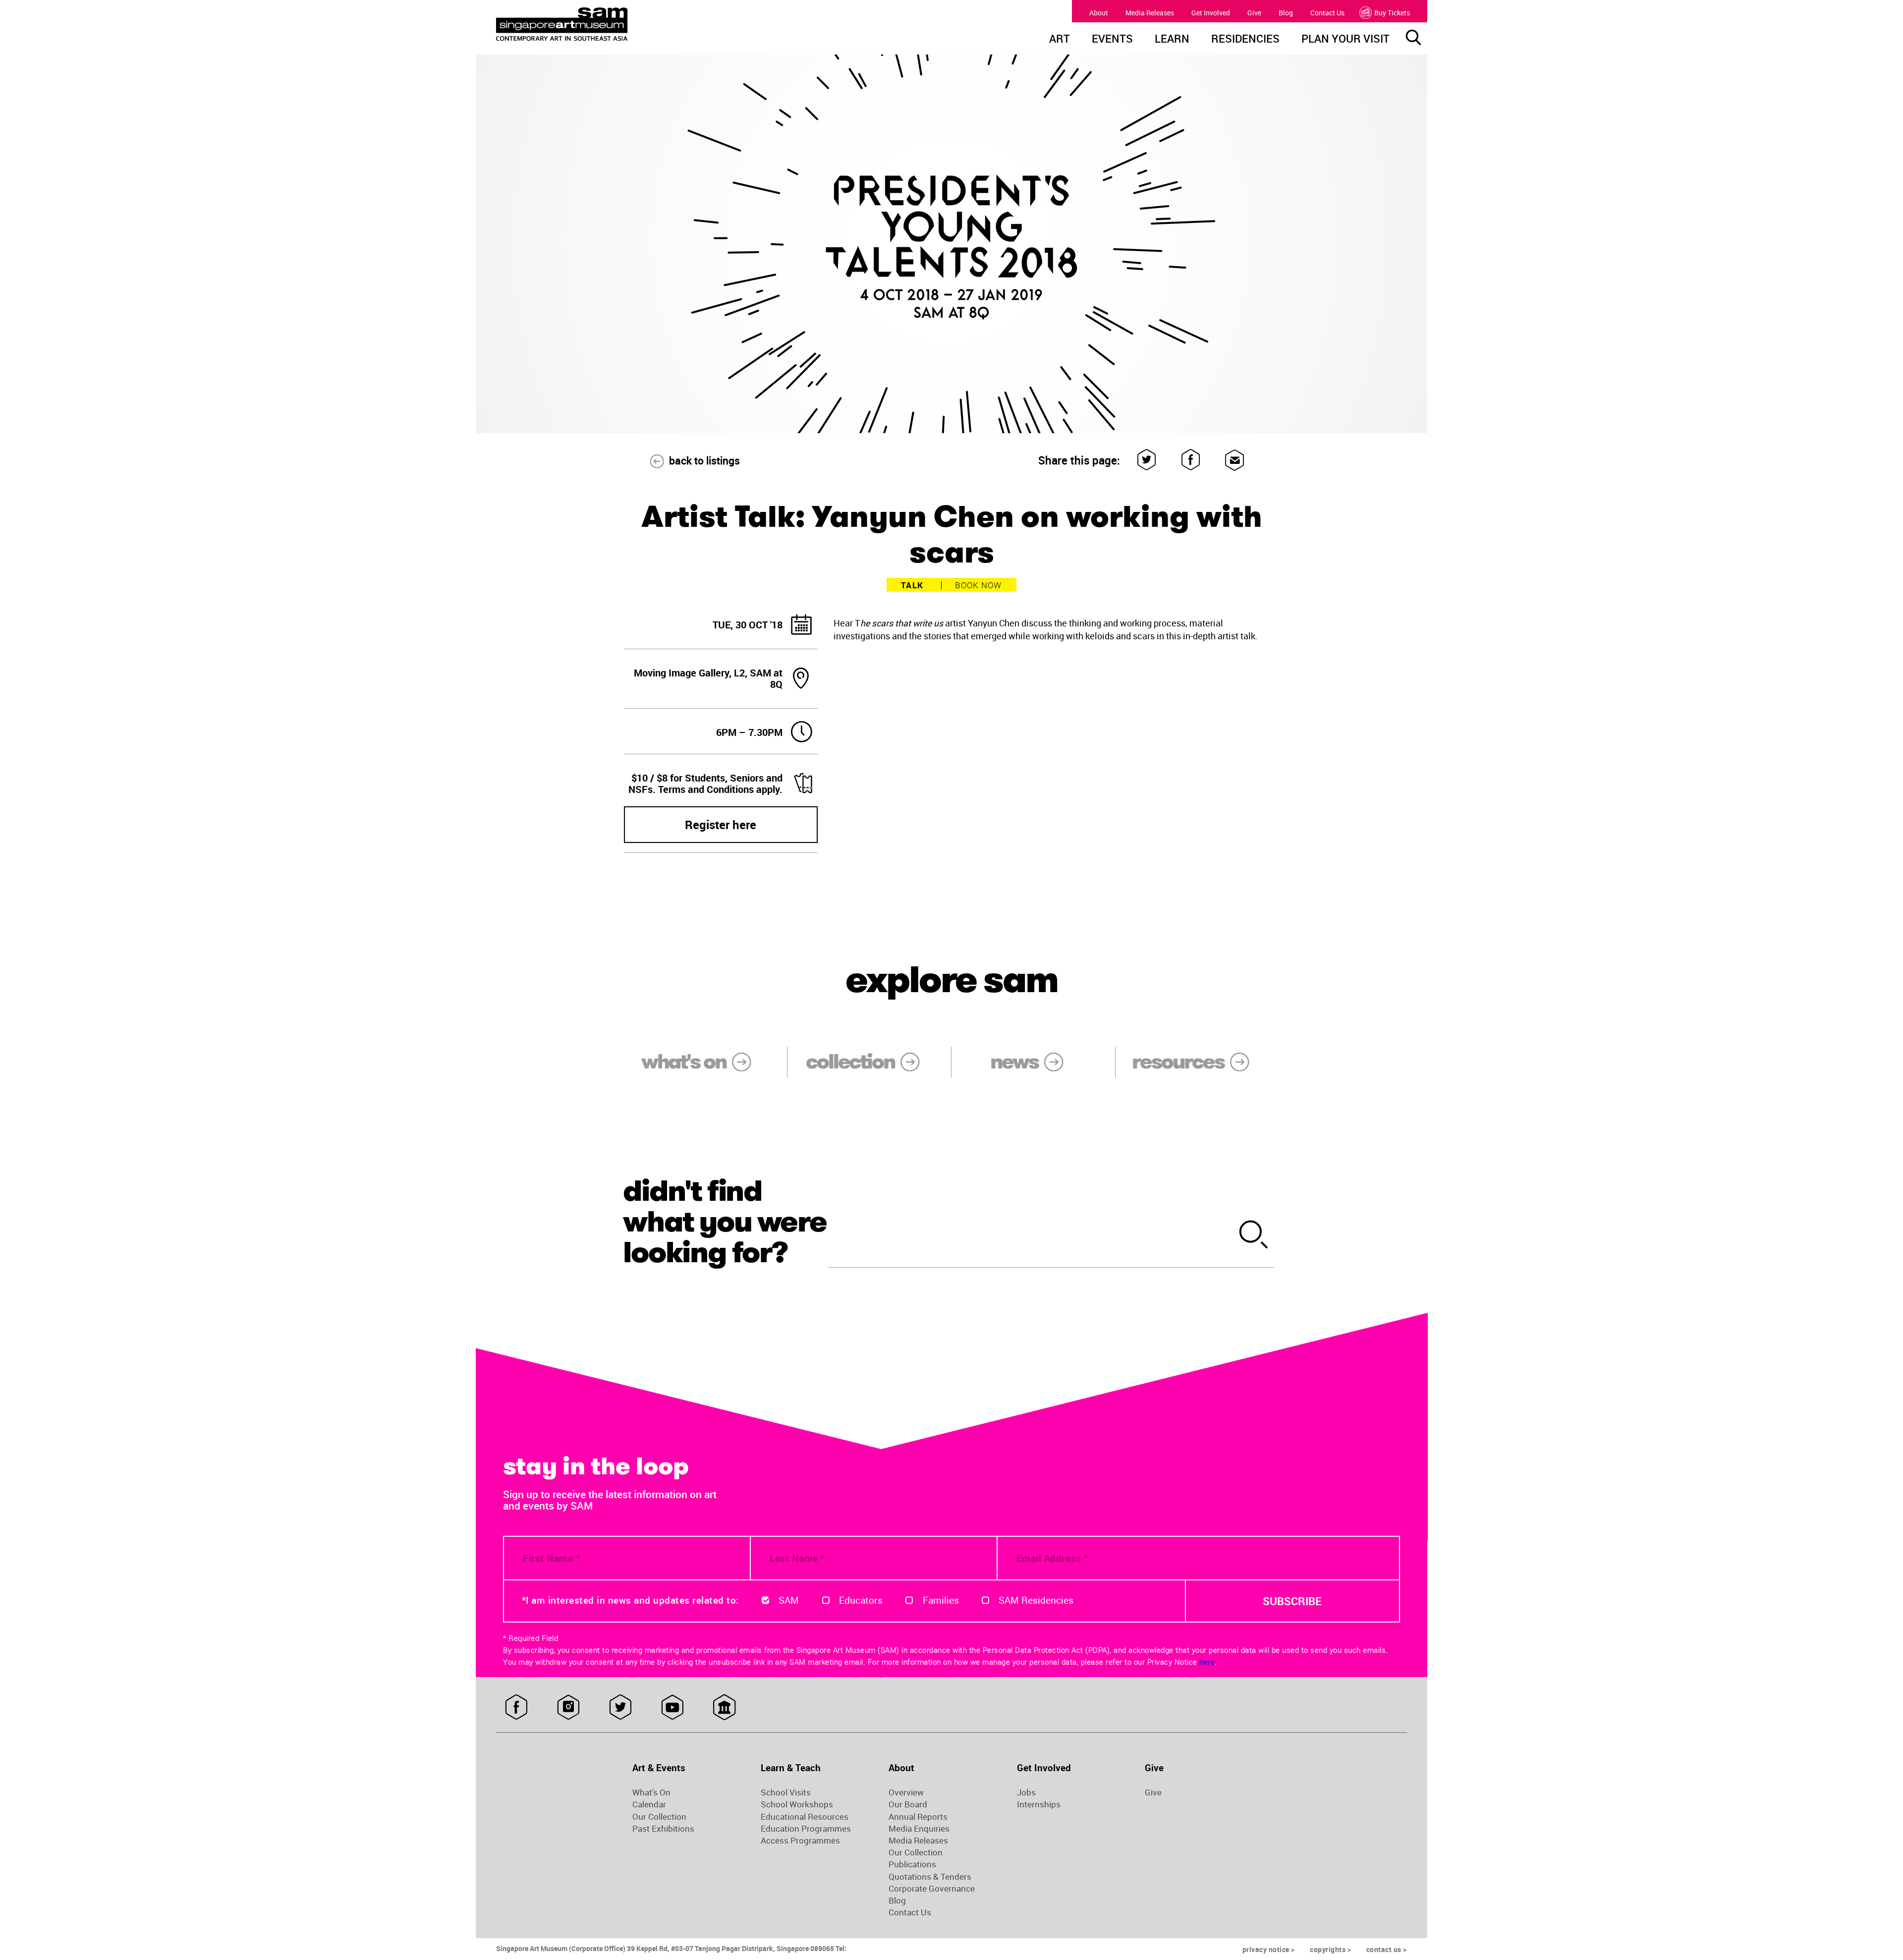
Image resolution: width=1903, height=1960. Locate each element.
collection (850, 1062)
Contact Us (1327, 13)
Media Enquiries (919, 1829)
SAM (789, 1600)
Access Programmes (800, 1841)
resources (1178, 1062)
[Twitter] (1147, 460)
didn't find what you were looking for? (725, 1222)
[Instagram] (568, 1707)
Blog (1286, 13)
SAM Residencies (1036, 1600)
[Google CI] (724, 1707)
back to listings (704, 460)
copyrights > (1330, 1949)
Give (1254, 13)
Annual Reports (918, 1817)
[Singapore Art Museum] (613, 24)
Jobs (1026, 1792)
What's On (651, 1792)
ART (1060, 40)
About (1099, 13)
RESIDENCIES (1245, 40)
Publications (912, 1864)
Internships (1039, 1804)
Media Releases (1150, 13)
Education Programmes (806, 1829)
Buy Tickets (1392, 13)
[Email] (1235, 460)
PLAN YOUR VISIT (1345, 40)
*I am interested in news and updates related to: (630, 1600)
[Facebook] (1191, 460)
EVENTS (1112, 40)
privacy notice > (1269, 1949)
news (1014, 1062)
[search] (1254, 1236)
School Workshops (797, 1804)
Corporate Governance (932, 1889)
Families (941, 1600)
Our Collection (659, 1817)
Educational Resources (805, 1817)
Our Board (908, 1804)
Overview (906, 1792)
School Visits (786, 1792)
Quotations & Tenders (930, 1877)
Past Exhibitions (663, 1829)
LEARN (1172, 40)
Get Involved (1211, 13)
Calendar (649, 1804)
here (1207, 1662)
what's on (684, 1062)
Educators (861, 1600)
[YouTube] (672, 1707)
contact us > (1387, 1949)
